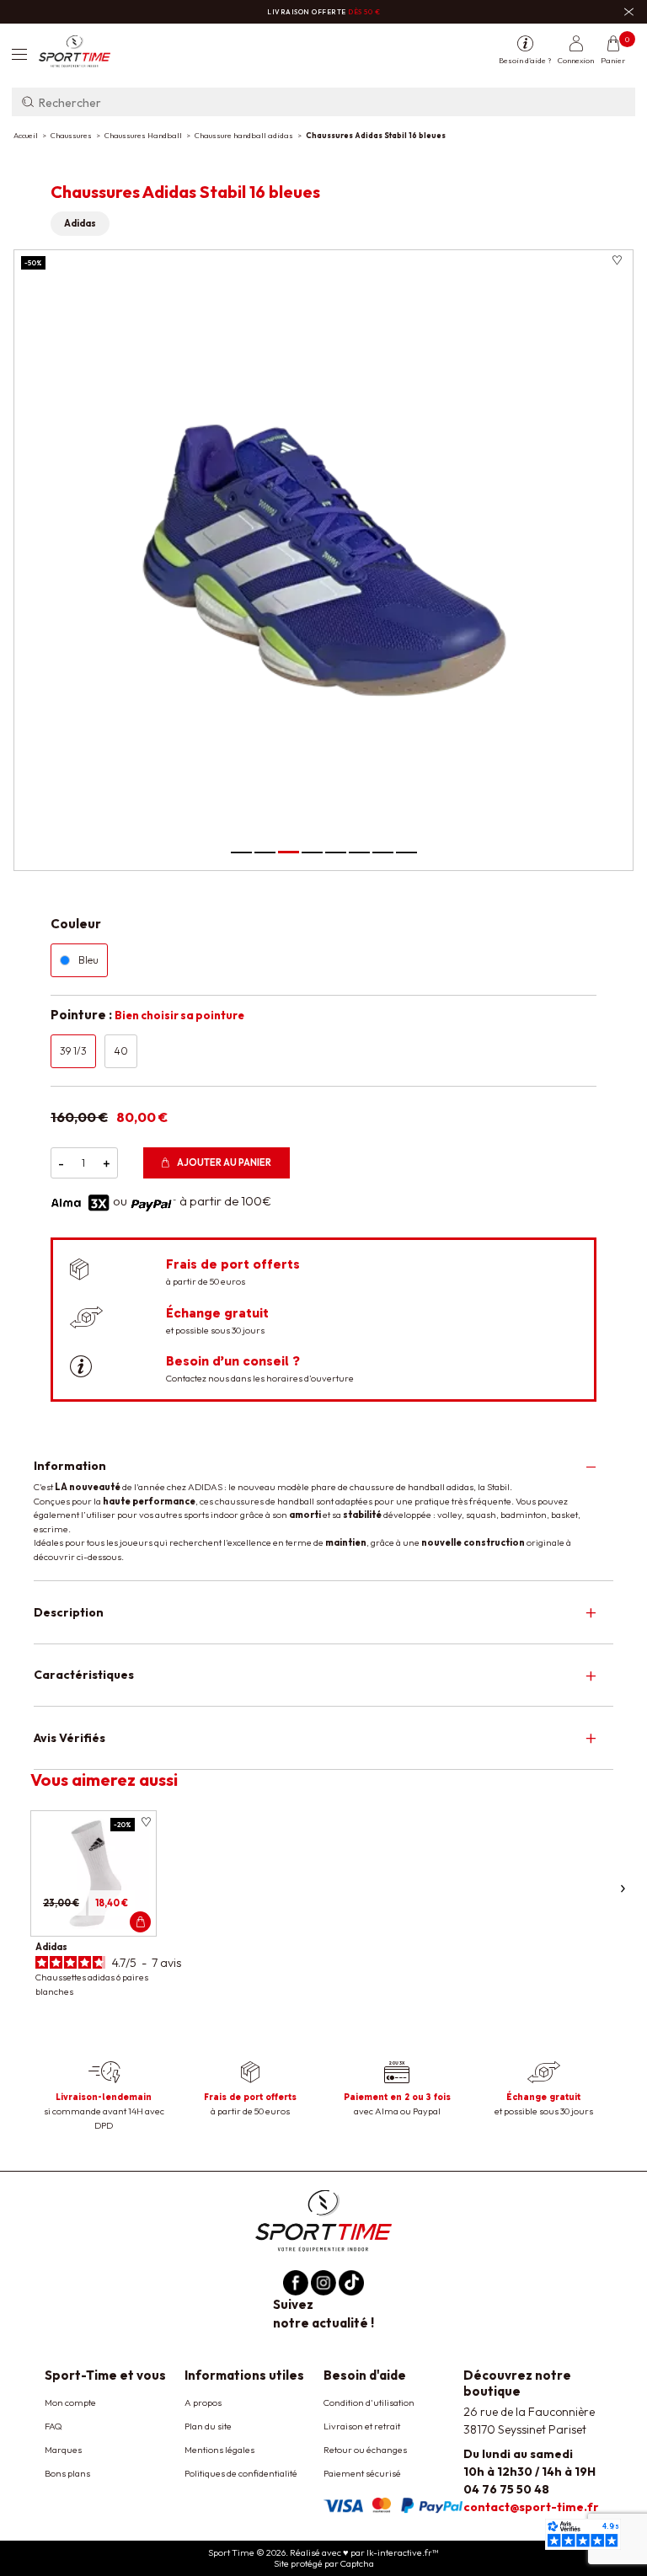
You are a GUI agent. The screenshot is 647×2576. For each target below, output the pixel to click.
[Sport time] (323, 2219)
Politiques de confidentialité (241, 2473)
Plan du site (208, 2426)
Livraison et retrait (362, 2426)
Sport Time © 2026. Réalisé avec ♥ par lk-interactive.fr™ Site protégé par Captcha (323, 2558)
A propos (203, 2402)
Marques (63, 2450)
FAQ (53, 2426)
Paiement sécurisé (362, 2473)
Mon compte (70, 2402)
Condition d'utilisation (369, 2402)
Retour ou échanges (365, 2450)
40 (121, 1051)
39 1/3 (73, 1051)
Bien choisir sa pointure (179, 1015)
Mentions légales (219, 2450)
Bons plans (67, 2473)
